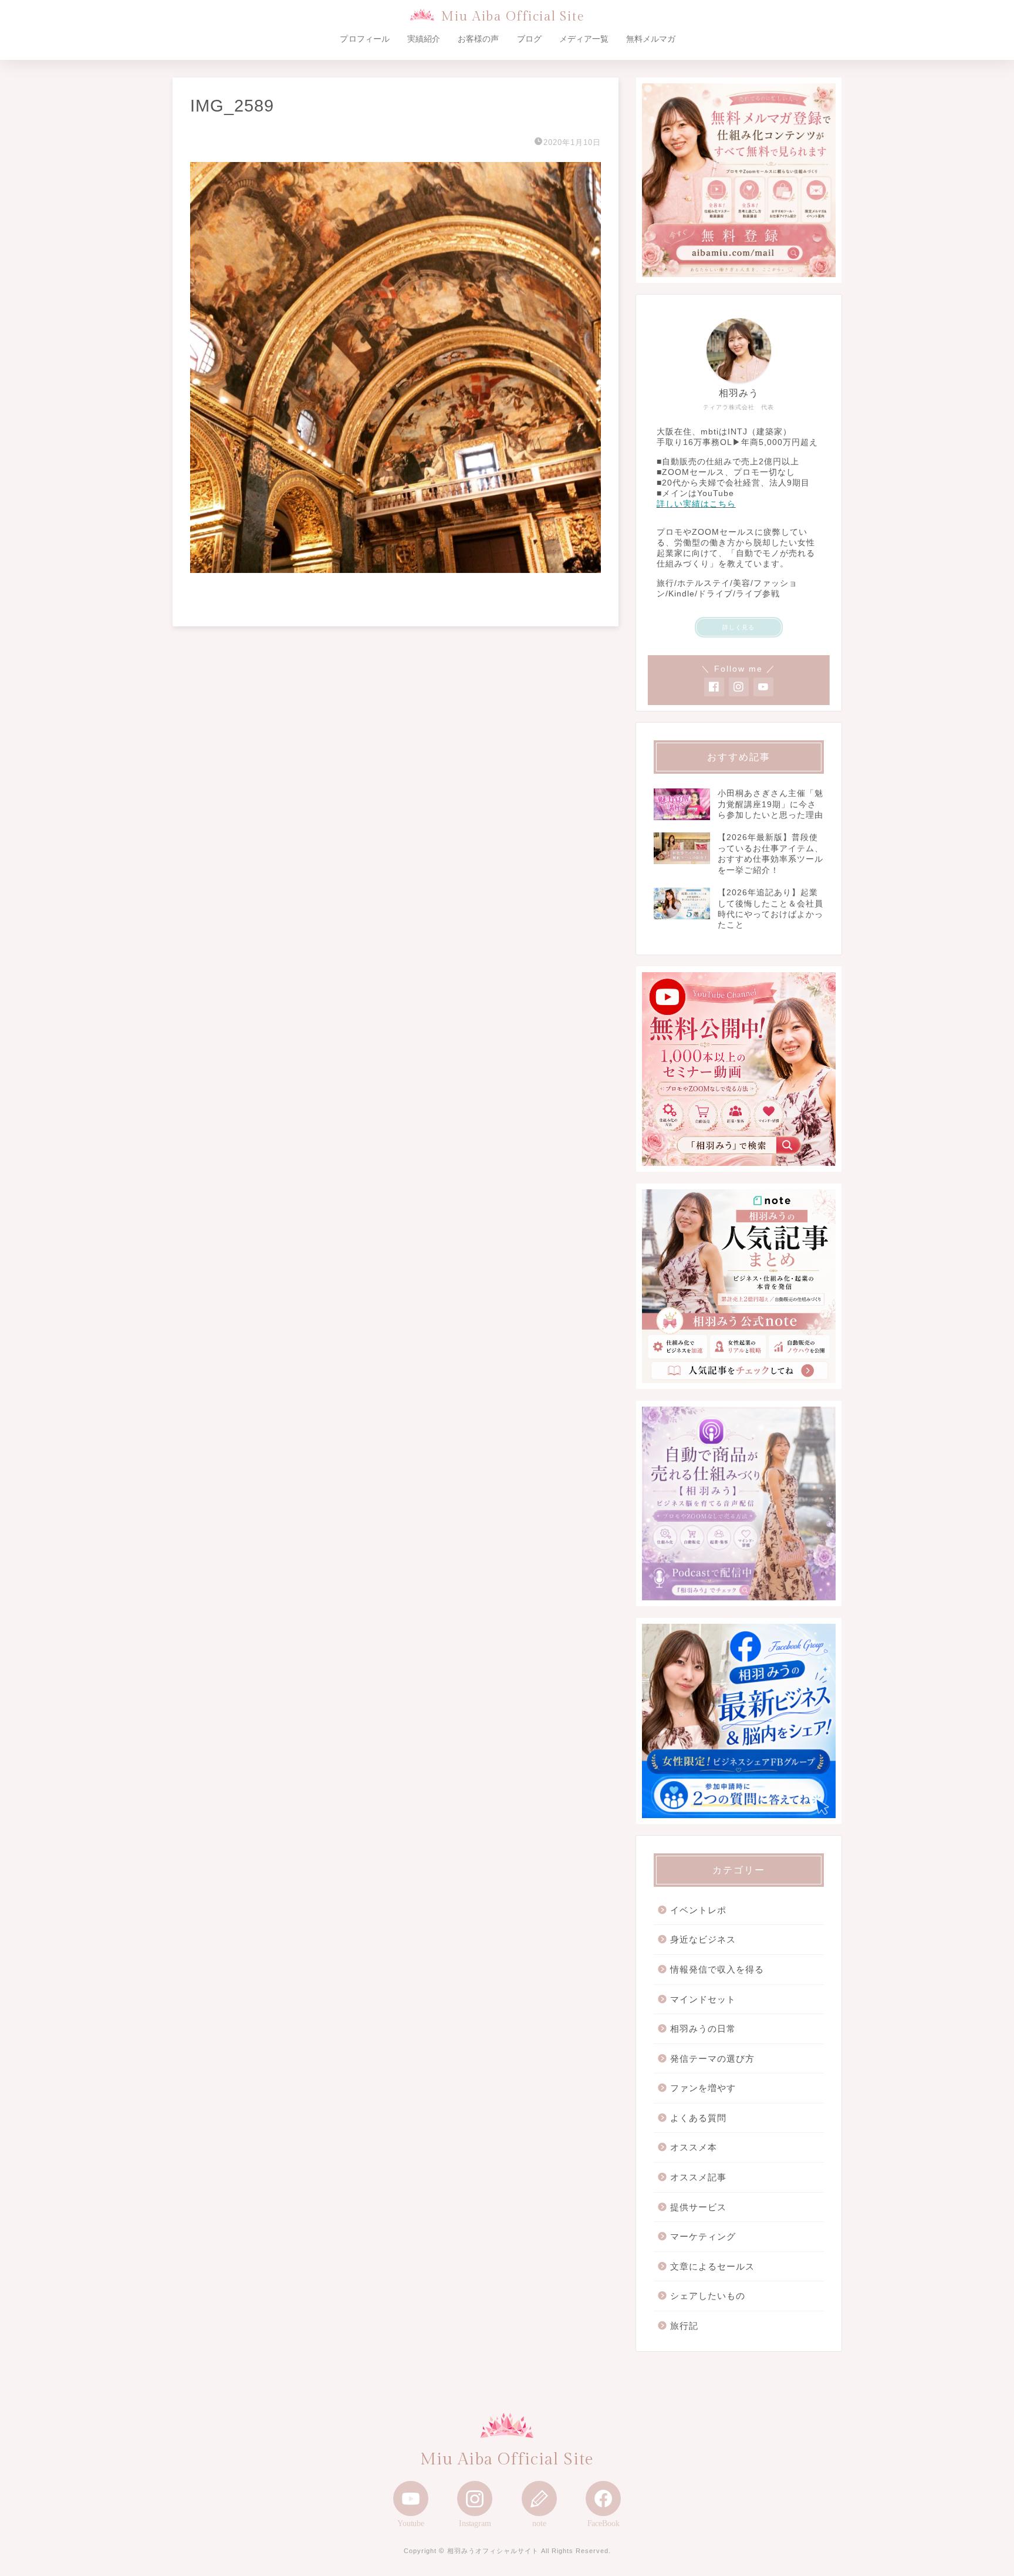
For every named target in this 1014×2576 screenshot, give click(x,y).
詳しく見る (738, 627)
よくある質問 (698, 2118)
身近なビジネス (703, 1939)
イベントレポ (698, 1910)
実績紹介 (424, 39)
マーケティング (703, 2236)
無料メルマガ (651, 39)
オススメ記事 (698, 2177)
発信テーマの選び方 (712, 2059)
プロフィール (364, 39)
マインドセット (703, 1999)
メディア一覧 (584, 39)
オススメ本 (694, 2147)
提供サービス (698, 2207)
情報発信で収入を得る (717, 1969)
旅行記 (684, 2326)
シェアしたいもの (708, 2296)
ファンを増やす (703, 2088)
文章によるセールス (712, 2266)
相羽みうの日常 (703, 2029)
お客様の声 (478, 39)
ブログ (529, 39)
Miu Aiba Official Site (513, 17)
